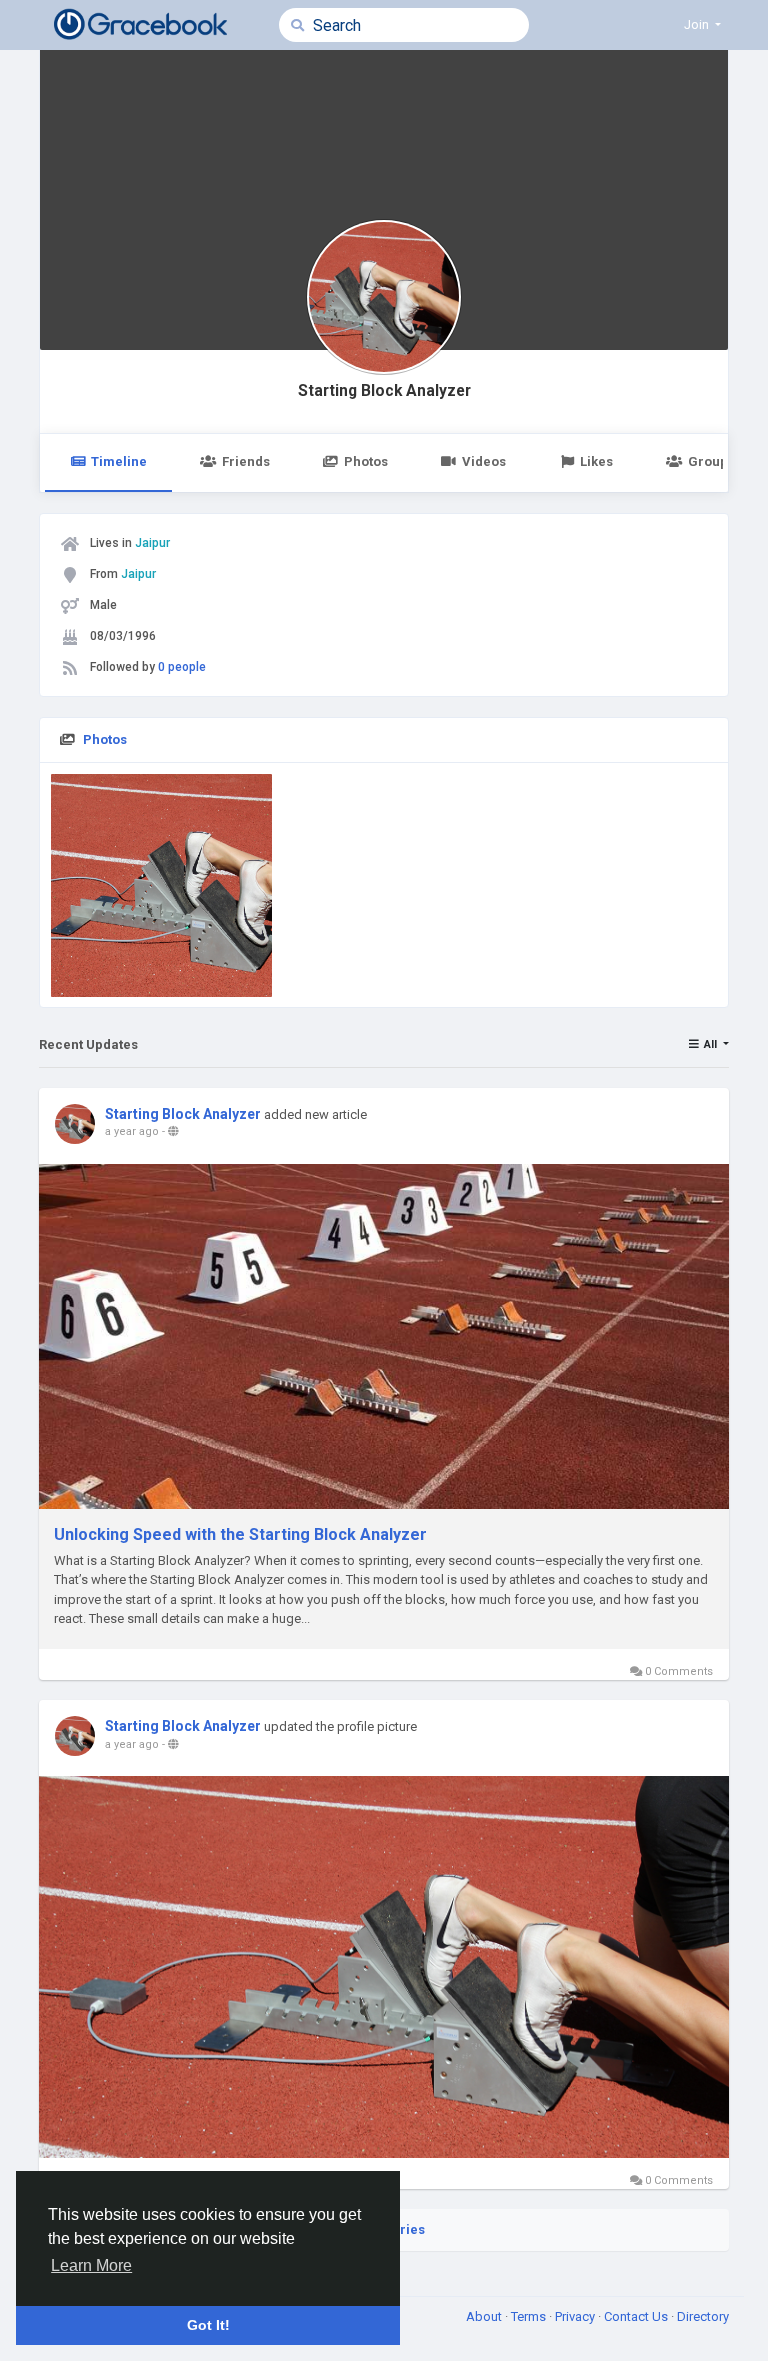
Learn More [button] (91, 2265)
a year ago (132, 1131)
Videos (484, 461)
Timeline (119, 461)
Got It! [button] (208, 2325)
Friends (246, 461)
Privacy (576, 2316)
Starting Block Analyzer (384, 391)
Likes (596, 461)
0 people (182, 667)
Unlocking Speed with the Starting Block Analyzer (240, 1534)
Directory (703, 2316)
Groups (711, 461)
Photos (366, 461)
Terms (530, 2316)
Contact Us (637, 2316)
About (485, 2316)
